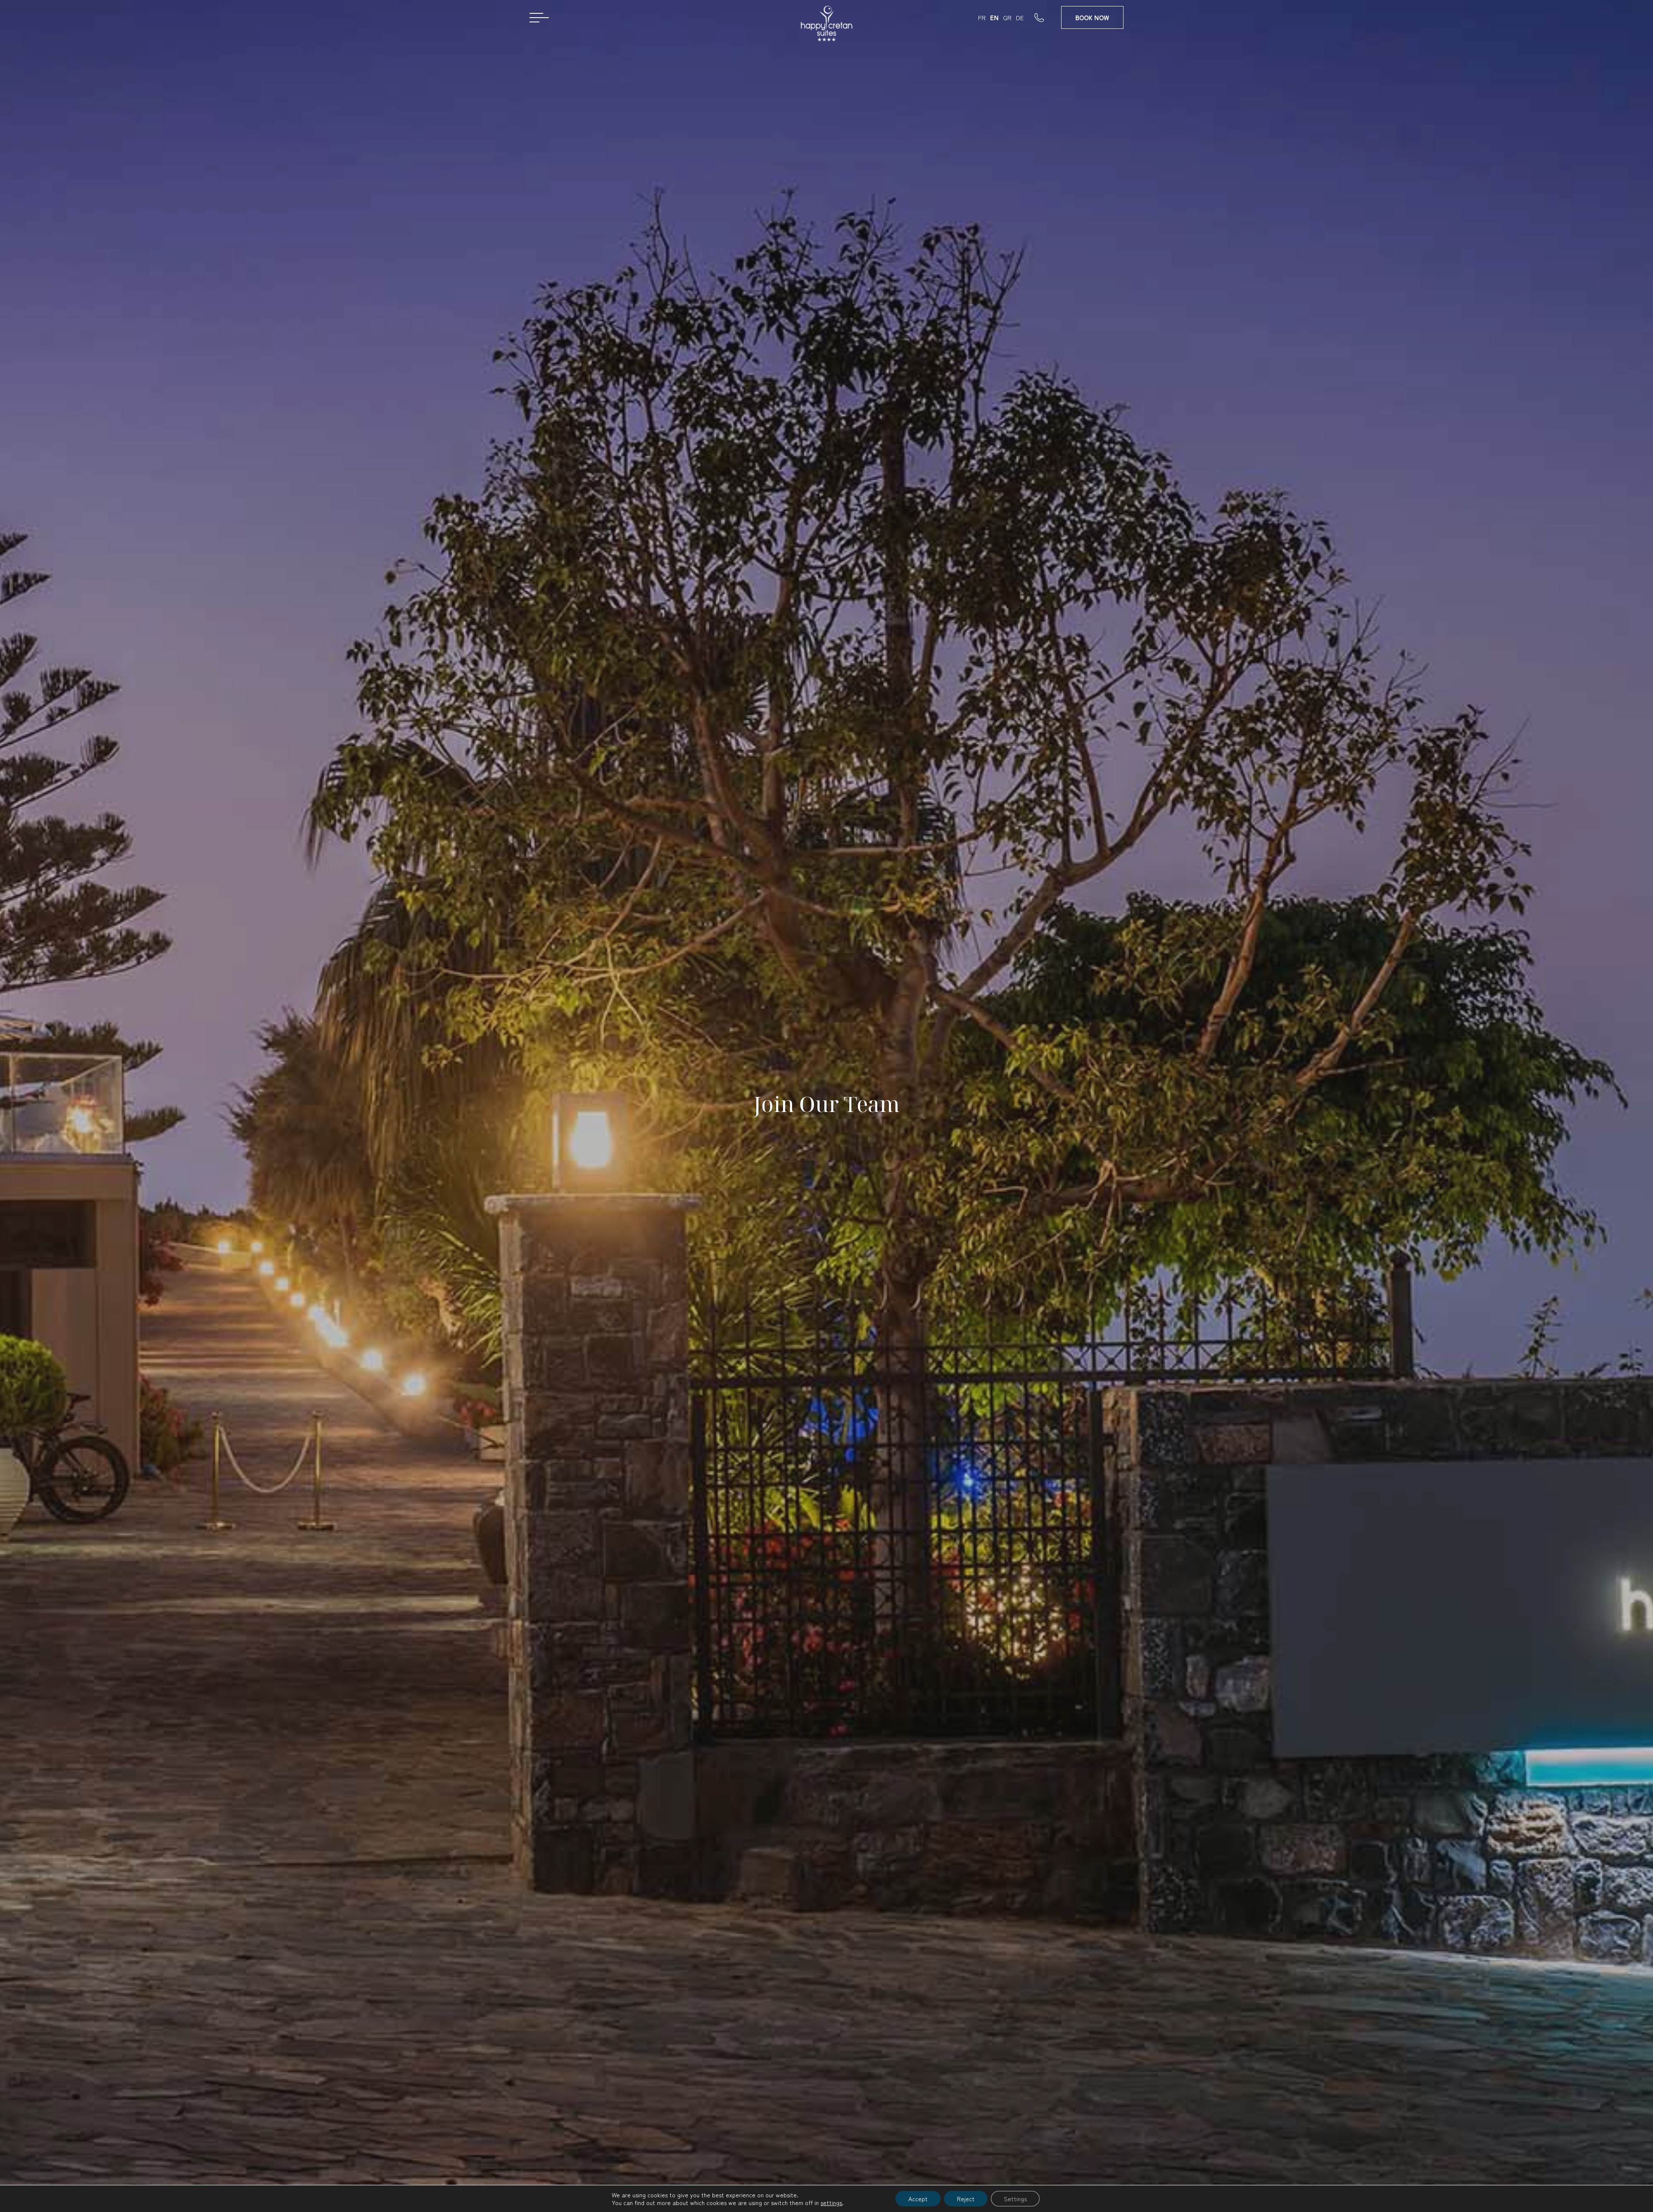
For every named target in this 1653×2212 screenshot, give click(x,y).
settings (831, 2203)
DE (1020, 17)
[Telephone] (1048, 17)
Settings (1015, 2199)
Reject (966, 2199)
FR (982, 17)
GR (1007, 17)
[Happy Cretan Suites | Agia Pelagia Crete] (826, 27)
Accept (918, 2199)
